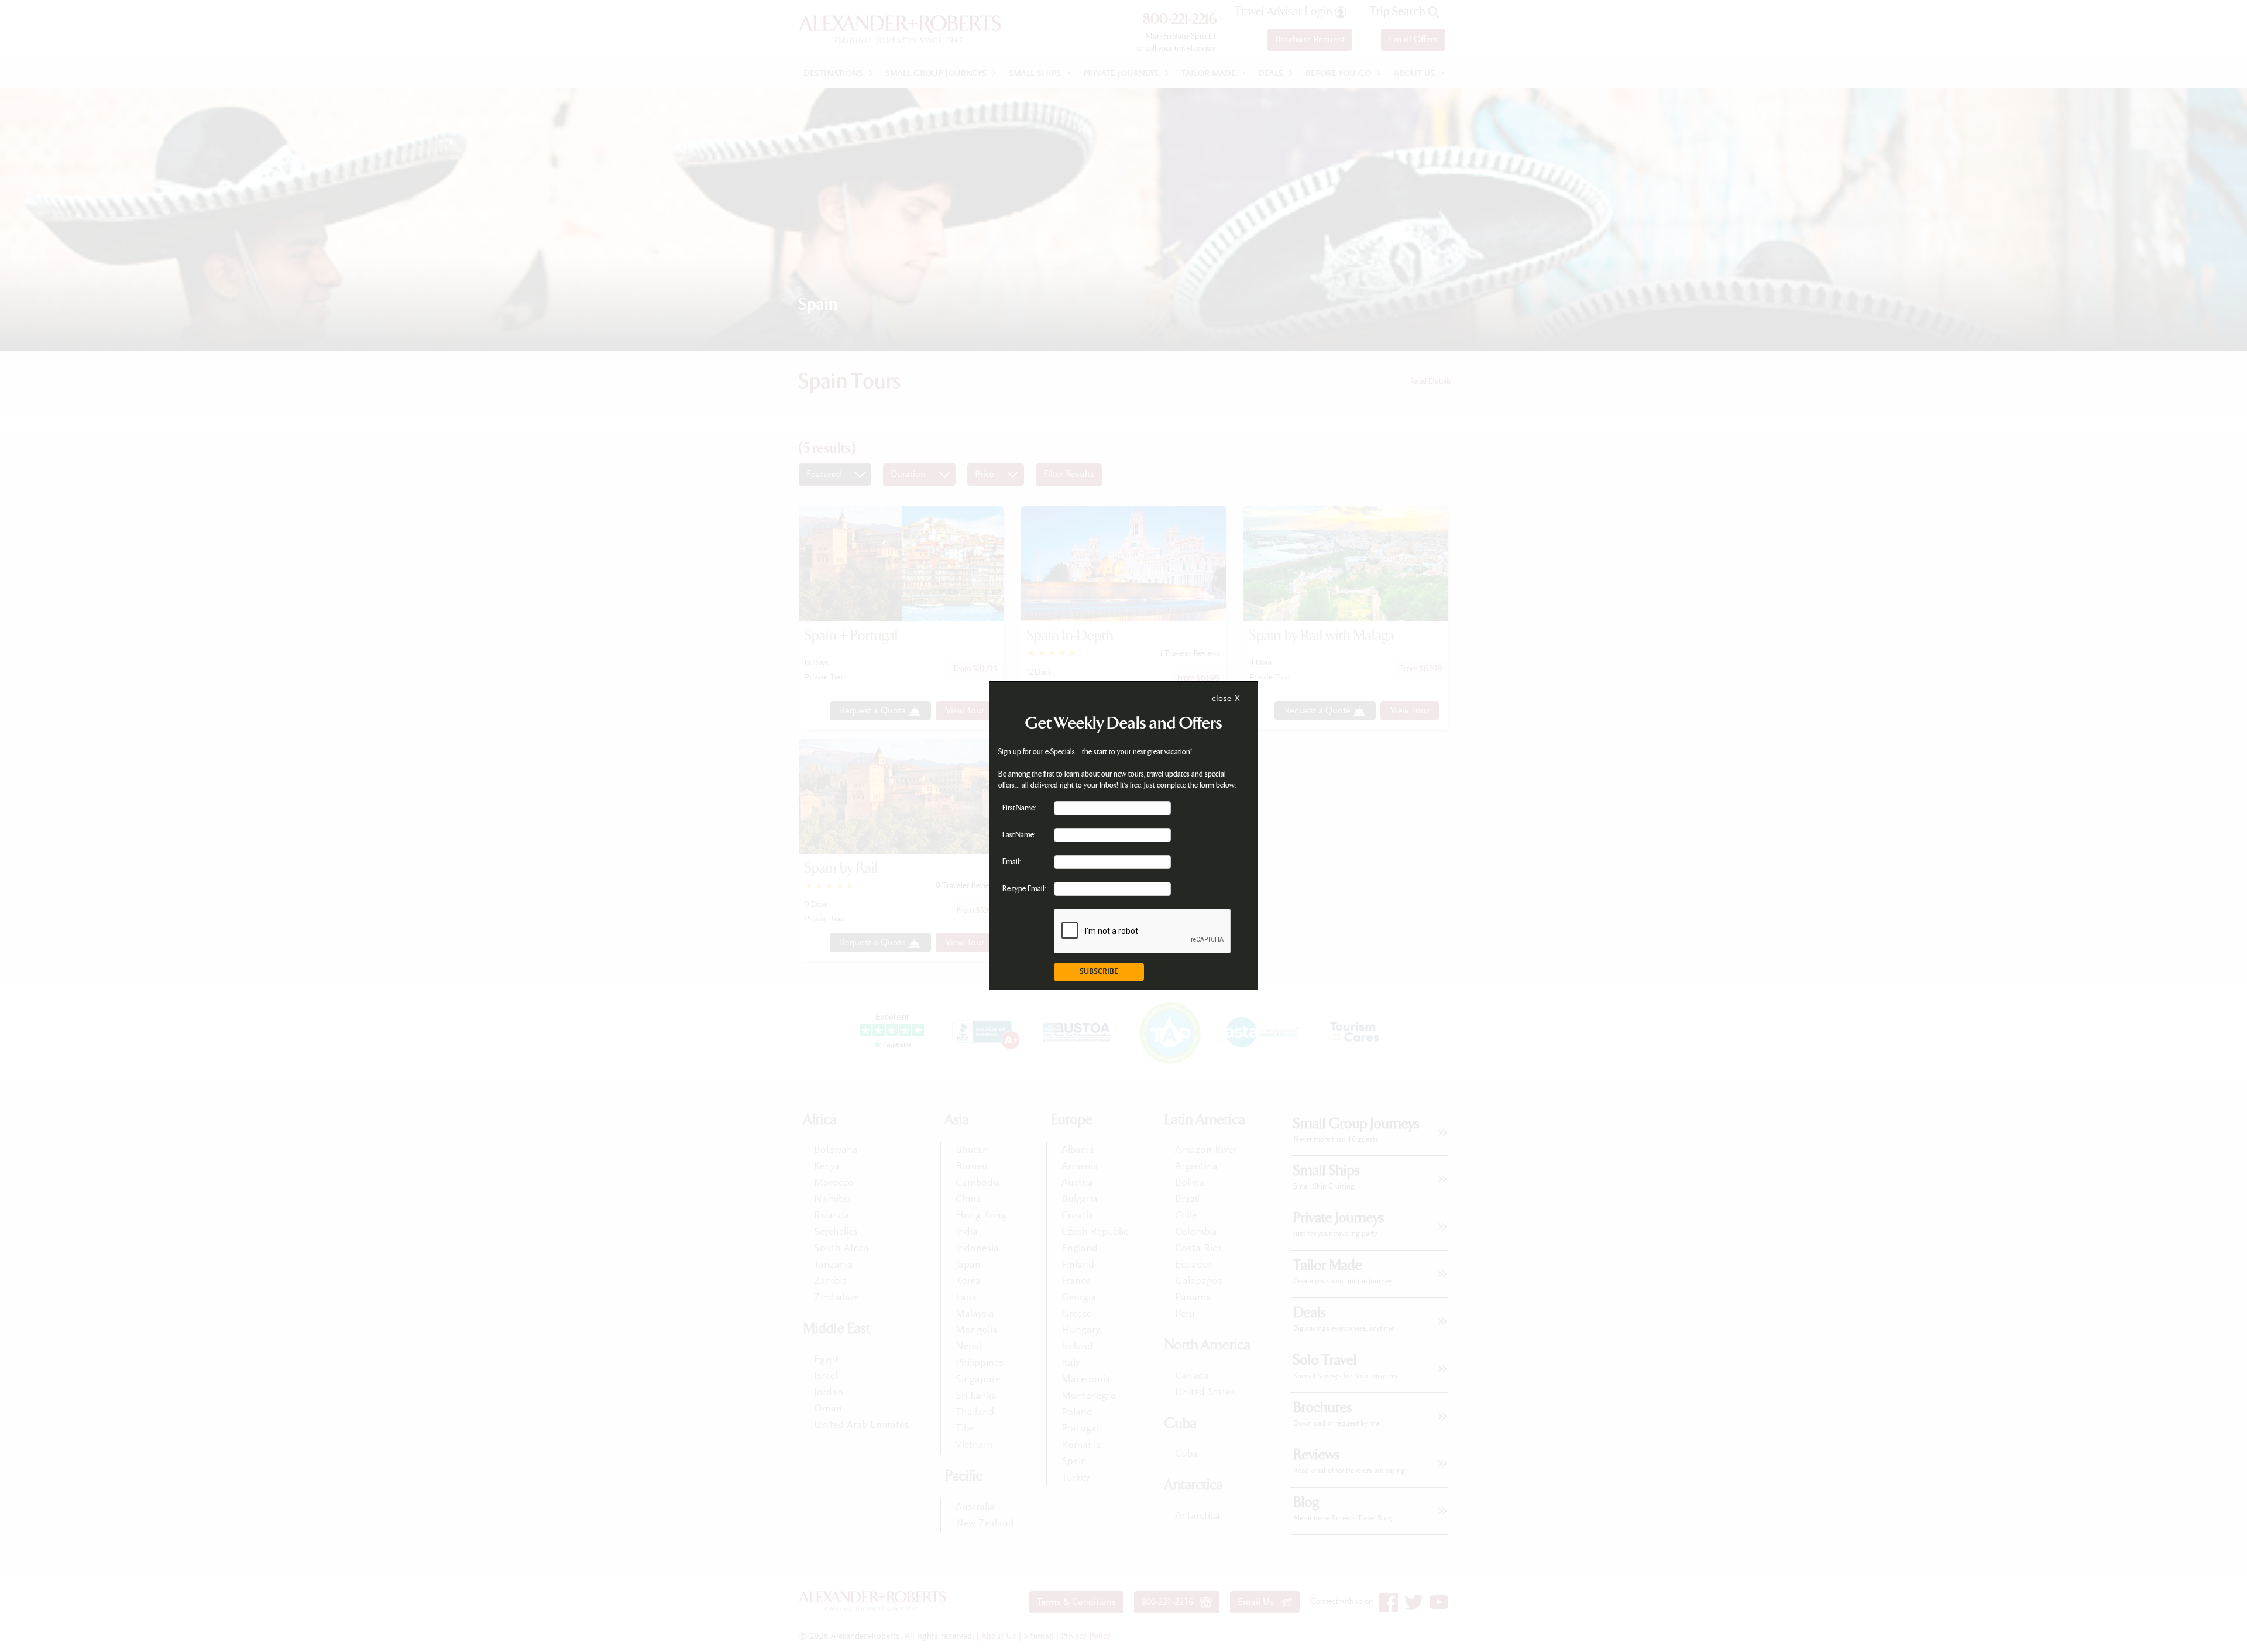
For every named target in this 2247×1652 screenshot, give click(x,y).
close (1222, 699)
